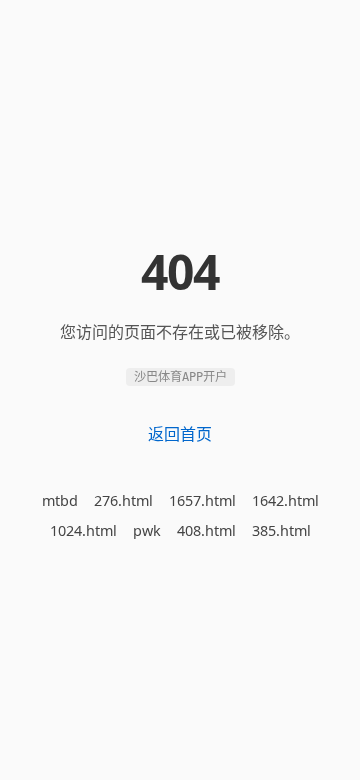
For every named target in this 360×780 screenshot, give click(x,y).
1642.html (285, 500)
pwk (147, 530)
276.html (123, 500)
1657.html (202, 500)
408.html (206, 530)
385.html (281, 530)
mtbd (60, 500)
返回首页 (180, 434)
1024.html (83, 530)
